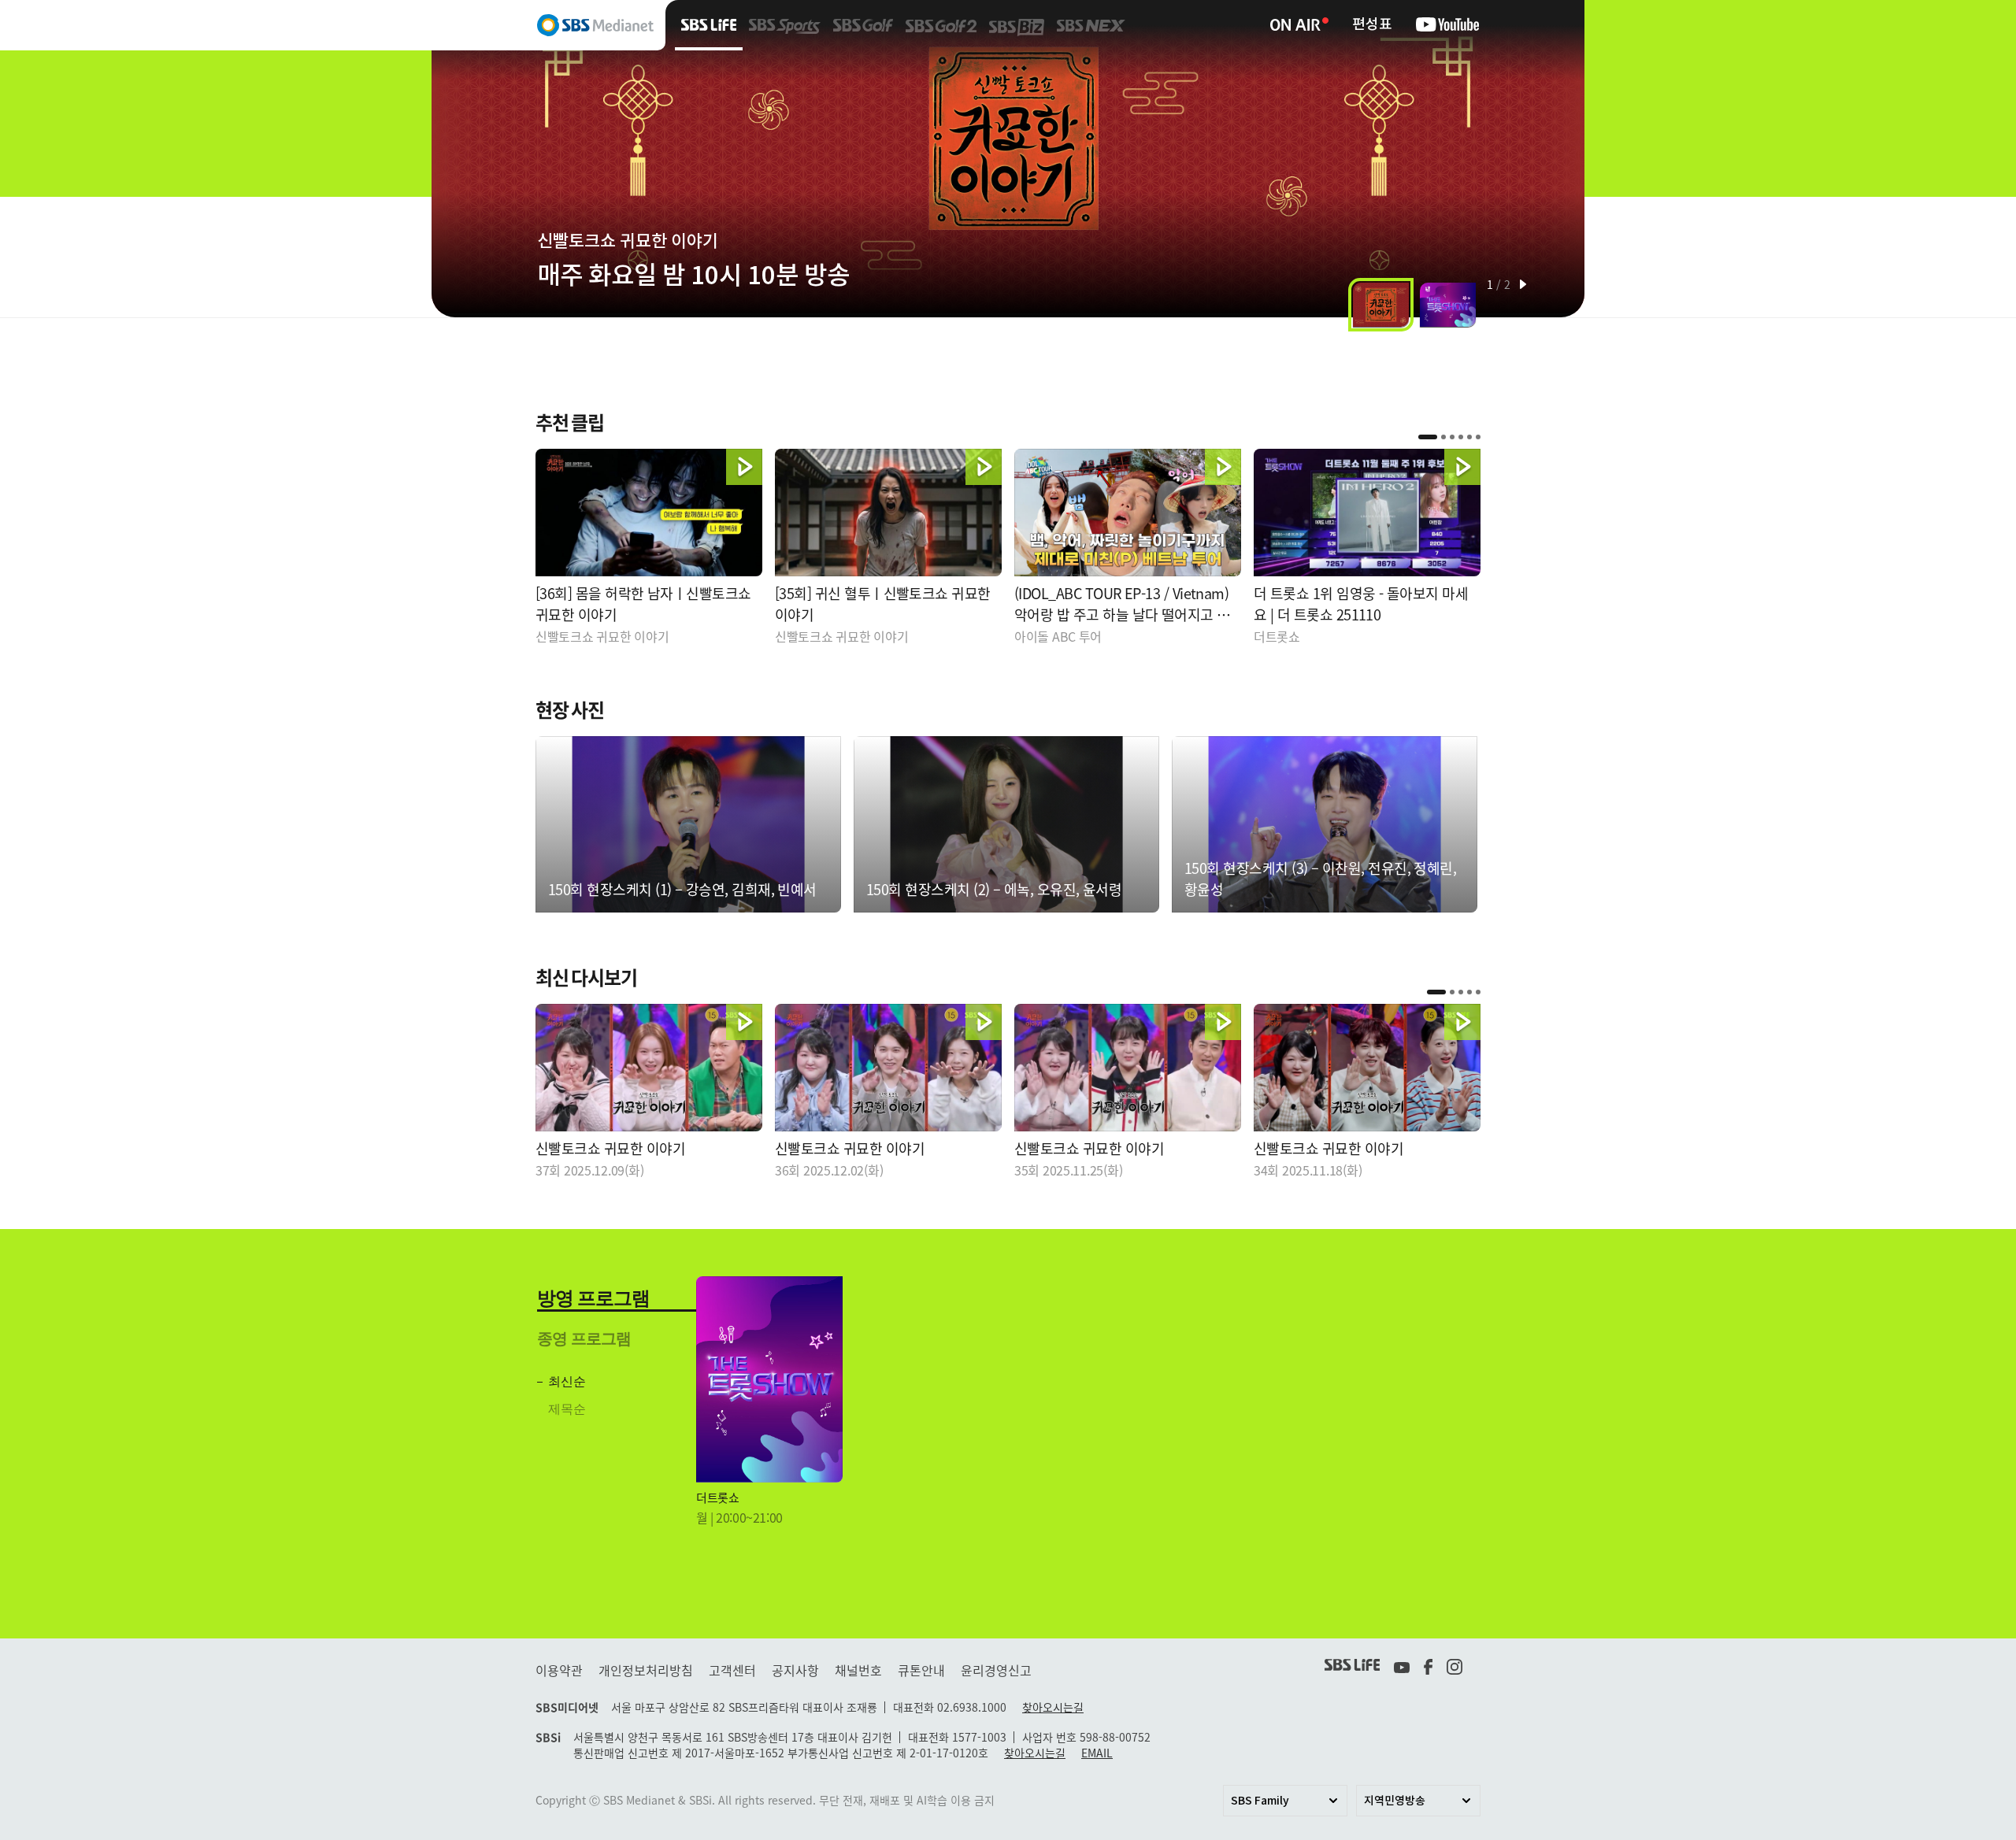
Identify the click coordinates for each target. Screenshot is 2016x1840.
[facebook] (1428, 1665)
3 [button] (1452, 437)
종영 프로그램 (584, 1338)
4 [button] (1461, 437)
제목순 (567, 1409)
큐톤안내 (921, 1670)
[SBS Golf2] (941, 25)
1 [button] (1428, 437)
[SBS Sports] (785, 25)
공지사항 (795, 1670)
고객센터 (732, 1670)
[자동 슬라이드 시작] (1523, 284)
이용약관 (559, 1670)
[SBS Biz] (1017, 25)
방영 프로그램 (593, 1298)
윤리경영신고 (996, 1670)
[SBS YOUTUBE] (1447, 25)
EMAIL (1097, 1753)
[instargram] (1456, 1665)
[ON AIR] (1299, 7)
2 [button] (1443, 437)
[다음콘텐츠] (1557, 159)
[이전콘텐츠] (459, 159)
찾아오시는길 (1053, 1707)
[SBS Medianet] (548, 25)
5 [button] (1469, 437)
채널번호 (858, 1670)
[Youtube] (1402, 1665)
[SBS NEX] (1091, 25)
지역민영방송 (1395, 1801)
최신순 (567, 1381)
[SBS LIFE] (709, 25)
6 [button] (1478, 437)
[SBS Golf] (863, 25)
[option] (1008, 171)
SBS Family (1260, 1801)
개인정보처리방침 (646, 1670)
